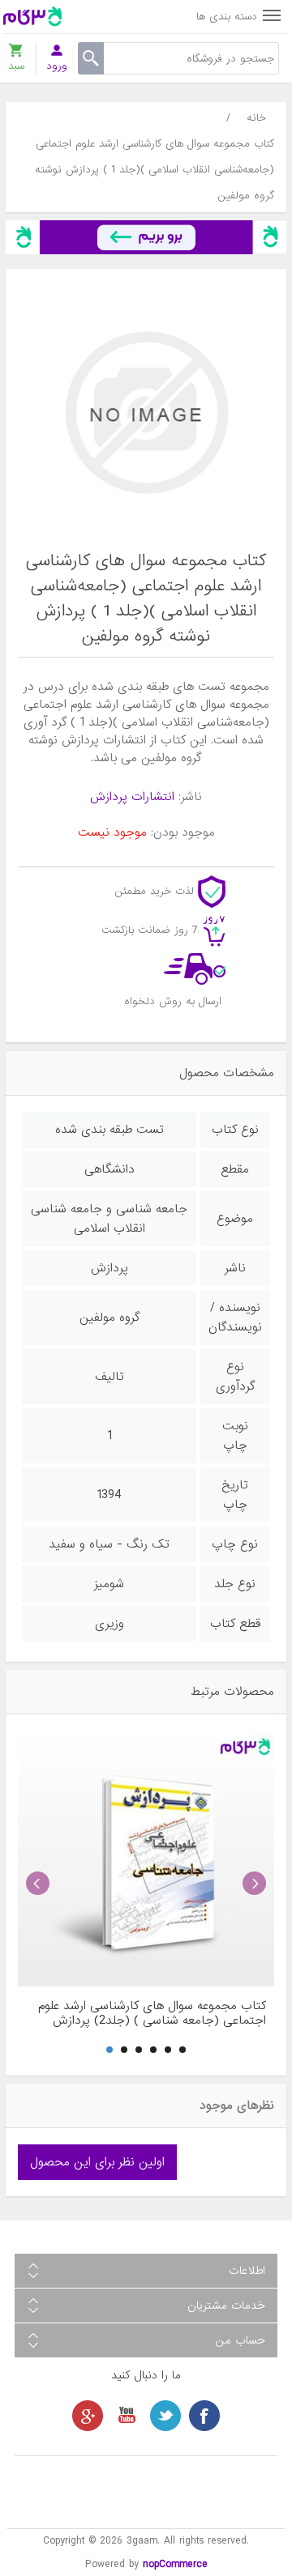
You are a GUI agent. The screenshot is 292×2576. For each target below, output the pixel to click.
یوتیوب (127, 2416)
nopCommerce (175, 2564)
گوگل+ (88, 2416)
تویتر (165, 2416)
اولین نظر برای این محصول (97, 2162)
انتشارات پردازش (132, 797)
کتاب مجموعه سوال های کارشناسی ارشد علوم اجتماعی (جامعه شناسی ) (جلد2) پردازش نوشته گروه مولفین (152, 2013)
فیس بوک (204, 2416)
